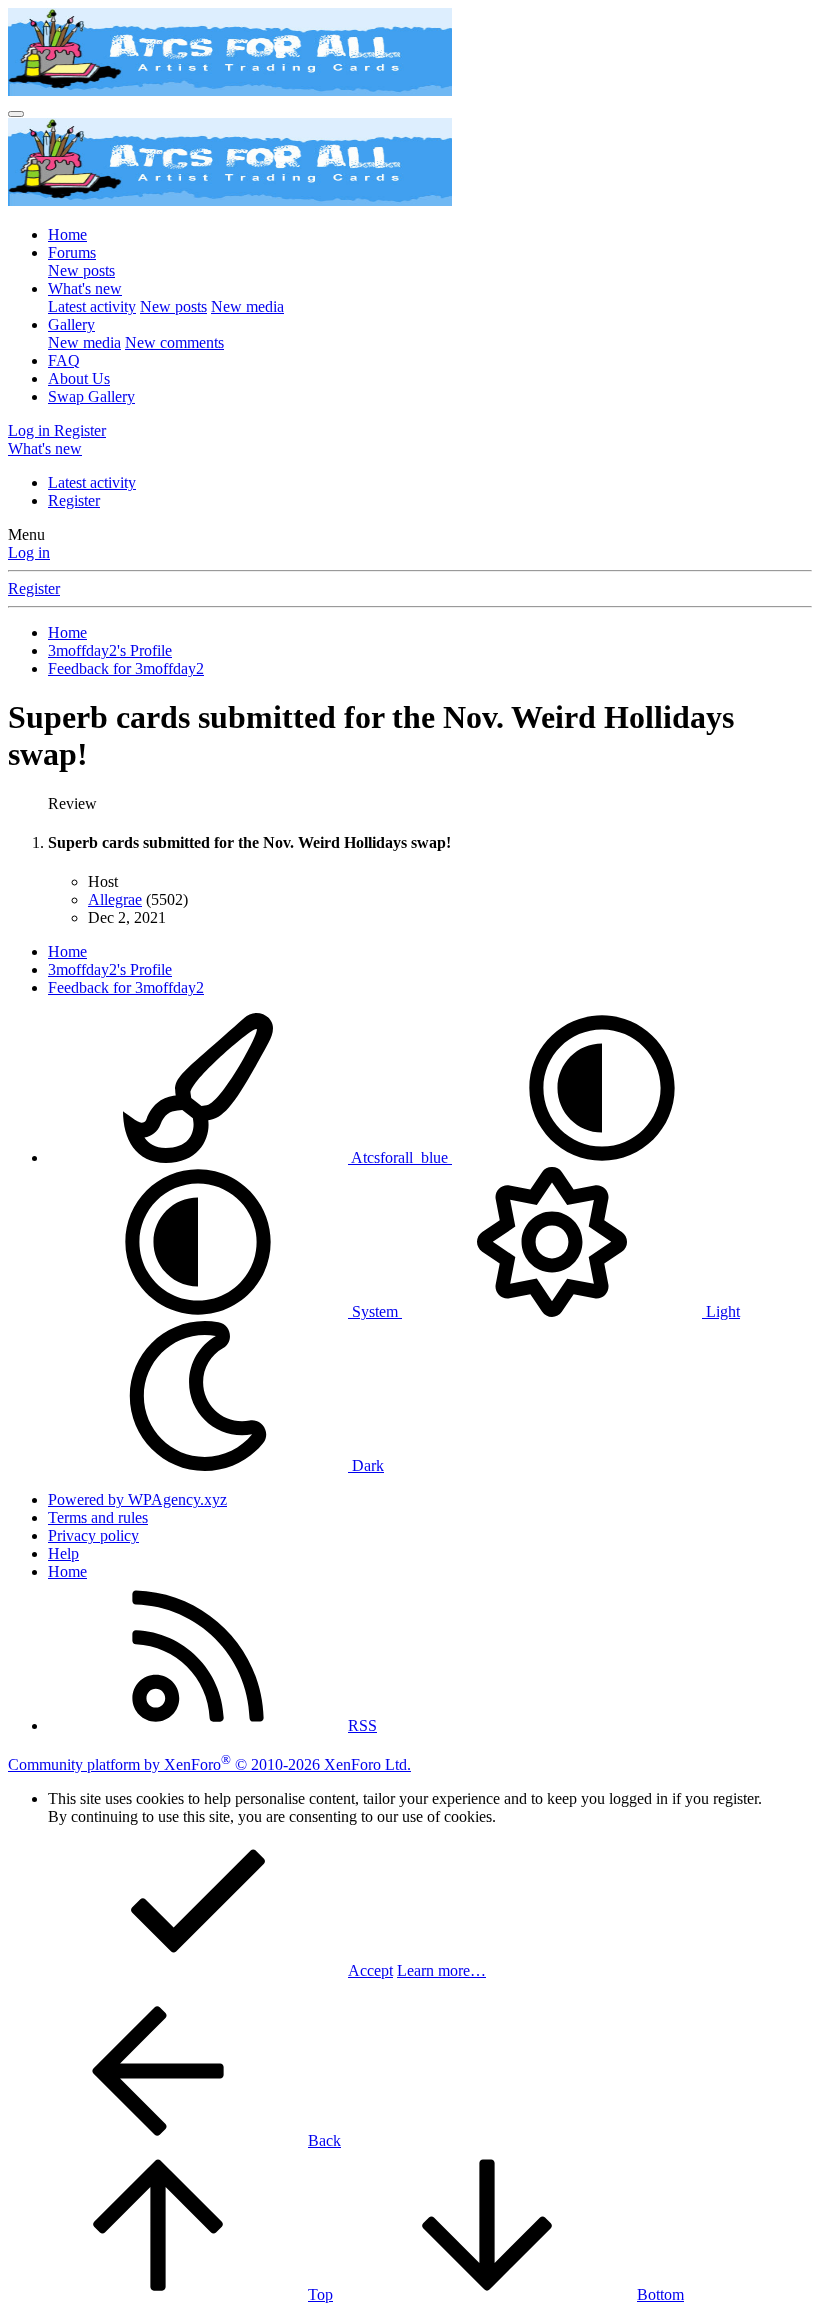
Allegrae (115, 899)
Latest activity (92, 306)
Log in (29, 552)
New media (247, 306)
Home (67, 234)
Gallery (71, 324)
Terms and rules (98, 1517)
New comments (174, 342)
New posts (81, 270)
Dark (366, 1465)
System (375, 1311)
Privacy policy (93, 1535)
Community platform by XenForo (209, 1764)
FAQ (64, 360)
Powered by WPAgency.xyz (137, 1499)
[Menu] (16, 114)
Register (74, 500)
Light (721, 1311)
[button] (602, 1157)
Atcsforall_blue (400, 1157)
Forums (72, 252)
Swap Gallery (91, 396)
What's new (85, 288)
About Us (79, 378)
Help (63, 1553)
